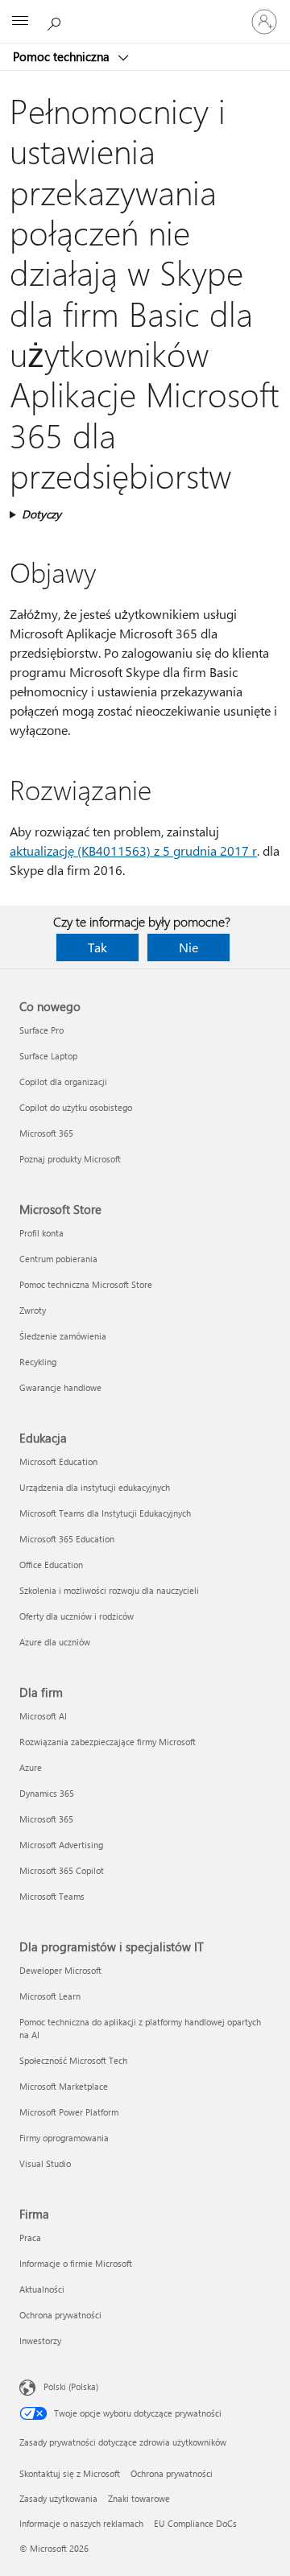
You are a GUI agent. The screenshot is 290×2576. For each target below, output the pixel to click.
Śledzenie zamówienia (63, 1336)
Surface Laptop (48, 1056)
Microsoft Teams (52, 1896)
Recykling (38, 1362)
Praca (30, 2237)
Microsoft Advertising (61, 1845)
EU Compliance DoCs (195, 2523)
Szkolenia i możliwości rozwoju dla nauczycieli (109, 1590)
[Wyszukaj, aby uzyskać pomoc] (56, 21)
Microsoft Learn (50, 1996)
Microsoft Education (58, 1461)
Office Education (51, 1565)
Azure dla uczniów (55, 1642)
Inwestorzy (40, 2341)
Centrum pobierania (58, 1259)
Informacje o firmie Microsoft (76, 2263)
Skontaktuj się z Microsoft (70, 2473)
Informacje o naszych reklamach (81, 2523)
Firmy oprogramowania (64, 2138)
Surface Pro (41, 1030)
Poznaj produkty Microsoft (70, 1159)
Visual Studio (45, 2163)
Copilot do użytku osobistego (76, 1107)
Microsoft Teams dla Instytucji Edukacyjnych (105, 1513)
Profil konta (41, 1233)
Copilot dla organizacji (63, 1082)
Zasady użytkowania (58, 2498)
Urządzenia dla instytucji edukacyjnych (95, 1487)
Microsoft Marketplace (64, 2086)
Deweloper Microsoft (60, 1970)
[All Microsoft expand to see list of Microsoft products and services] (20, 22)
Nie (188, 947)
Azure (31, 1767)
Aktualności (42, 2289)
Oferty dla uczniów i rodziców (77, 1616)
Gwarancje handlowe (60, 1387)
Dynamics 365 (47, 1793)
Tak (97, 947)
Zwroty (33, 1310)
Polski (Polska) (71, 2386)
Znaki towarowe (139, 2498)
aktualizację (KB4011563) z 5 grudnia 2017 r (133, 850)
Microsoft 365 (46, 1133)
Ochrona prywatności (60, 2315)
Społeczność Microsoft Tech (73, 2060)
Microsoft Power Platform (69, 2112)
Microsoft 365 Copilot (62, 1870)
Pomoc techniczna (63, 56)
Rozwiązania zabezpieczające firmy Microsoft (108, 1742)
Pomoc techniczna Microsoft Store (86, 1284)
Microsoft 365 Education (67, 1539)
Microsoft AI (43, 1716)
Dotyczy (41, 514)
